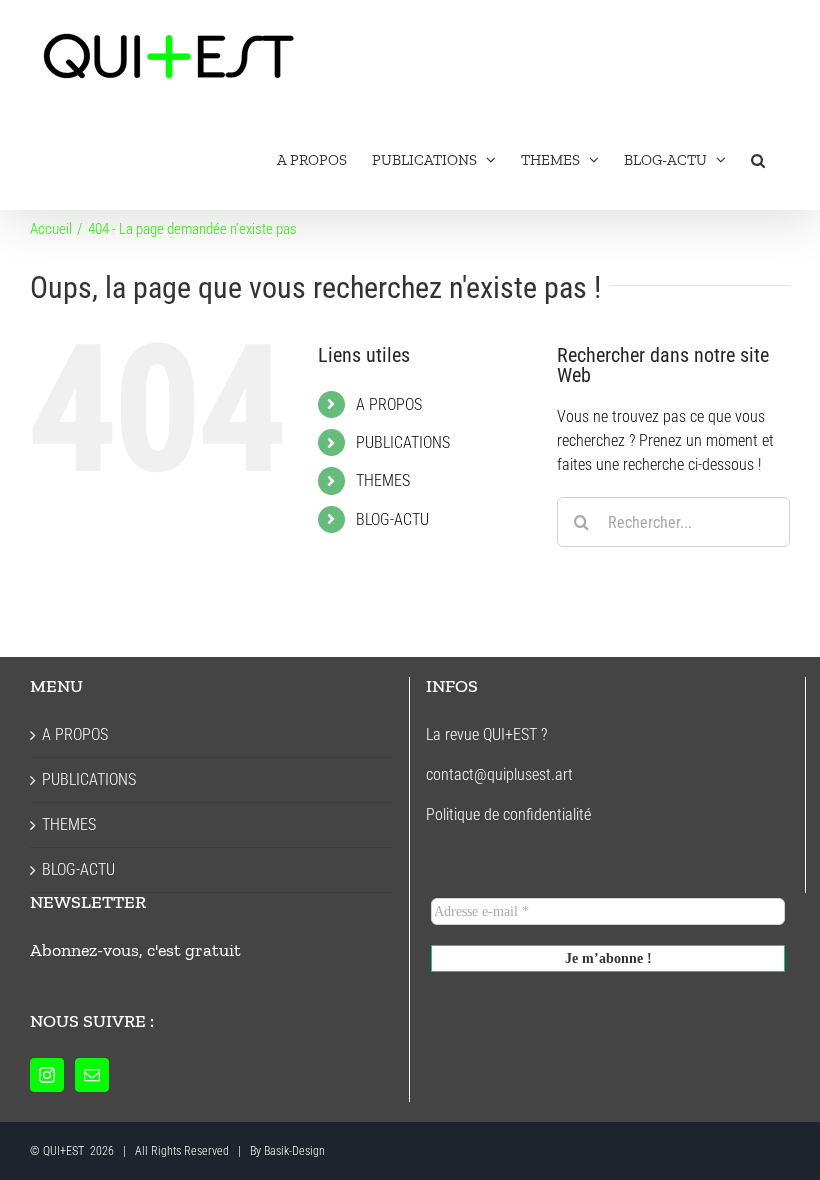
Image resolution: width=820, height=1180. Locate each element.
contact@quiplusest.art (499, 774)
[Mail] (92, 1075)
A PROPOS (389, 404)
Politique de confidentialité (508, 814)
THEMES (383, 480)
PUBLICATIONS (403, 442)
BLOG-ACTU (392, 519)
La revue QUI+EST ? (486, 734)
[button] (758, 160)
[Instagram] (47, 1075)
